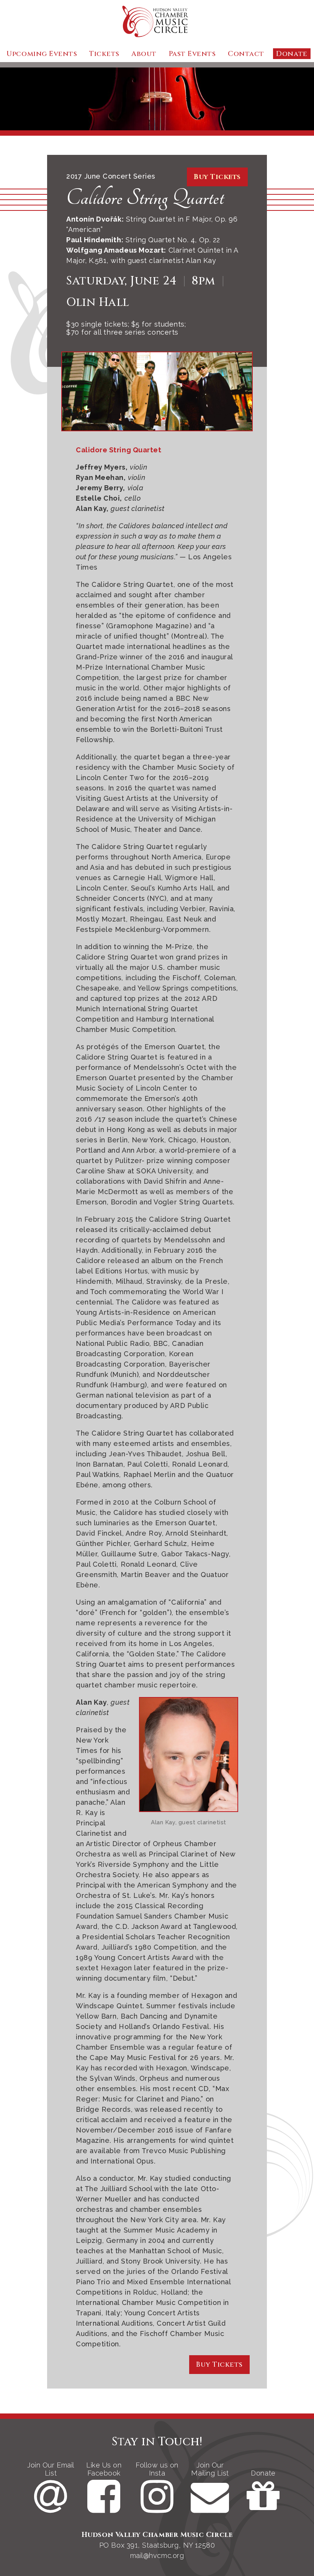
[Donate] (263, 2508)
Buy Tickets (217, 177)
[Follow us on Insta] (158, 2508)
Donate (292, 54)
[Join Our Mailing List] (211, 2508)
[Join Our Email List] (52, 2508)
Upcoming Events (42, 54)
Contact (246, 54)
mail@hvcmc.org (157, 2555)
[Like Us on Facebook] (105, 2508)
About (144, 54)
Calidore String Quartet (145, 198)
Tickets (104, 54)
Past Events (192, 54)
